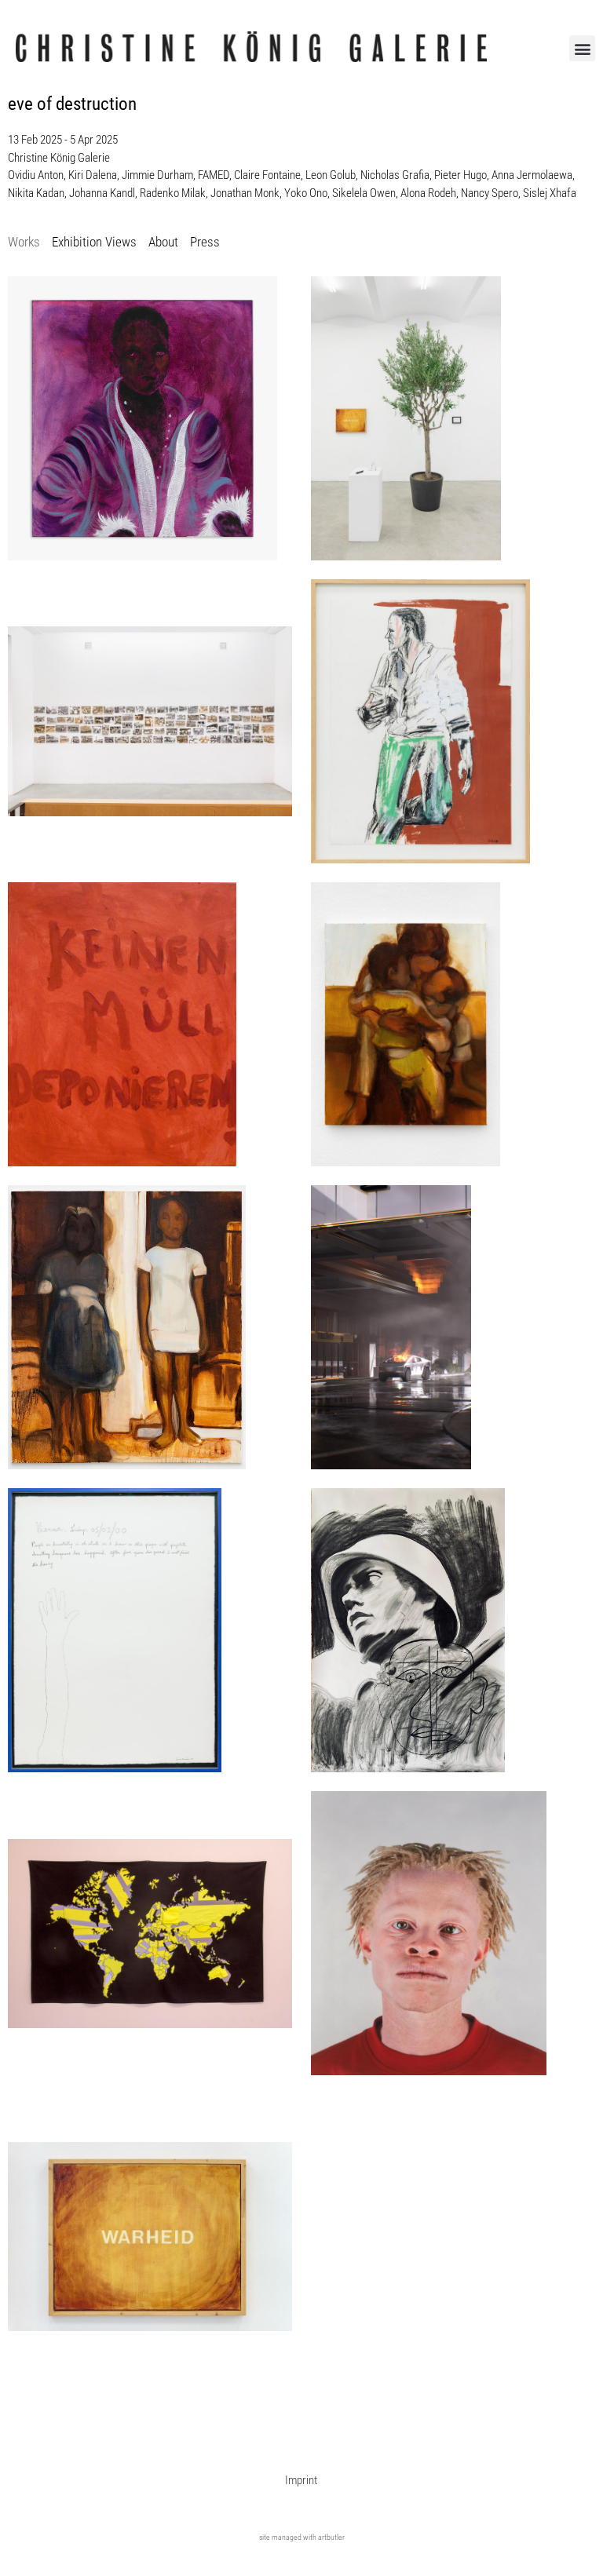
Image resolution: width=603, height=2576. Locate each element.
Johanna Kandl (102, 193)
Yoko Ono (306, 193)
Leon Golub (331, 175)
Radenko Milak (173, 193)
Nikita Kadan (36, 193)
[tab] (24, 243)
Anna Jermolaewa (532, 175)
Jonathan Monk (245, 193)
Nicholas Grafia (395, 175)
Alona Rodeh (428, 193)
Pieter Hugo (460, 175)
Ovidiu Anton (36, 175)
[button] (582, 48)
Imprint (301, 2480)
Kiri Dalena (93, 175)
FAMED (214, 175)
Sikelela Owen (364, 193)
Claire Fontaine (267, 175)
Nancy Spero (490, 193)
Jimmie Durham (157, 175)
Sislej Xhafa (550, 193)
